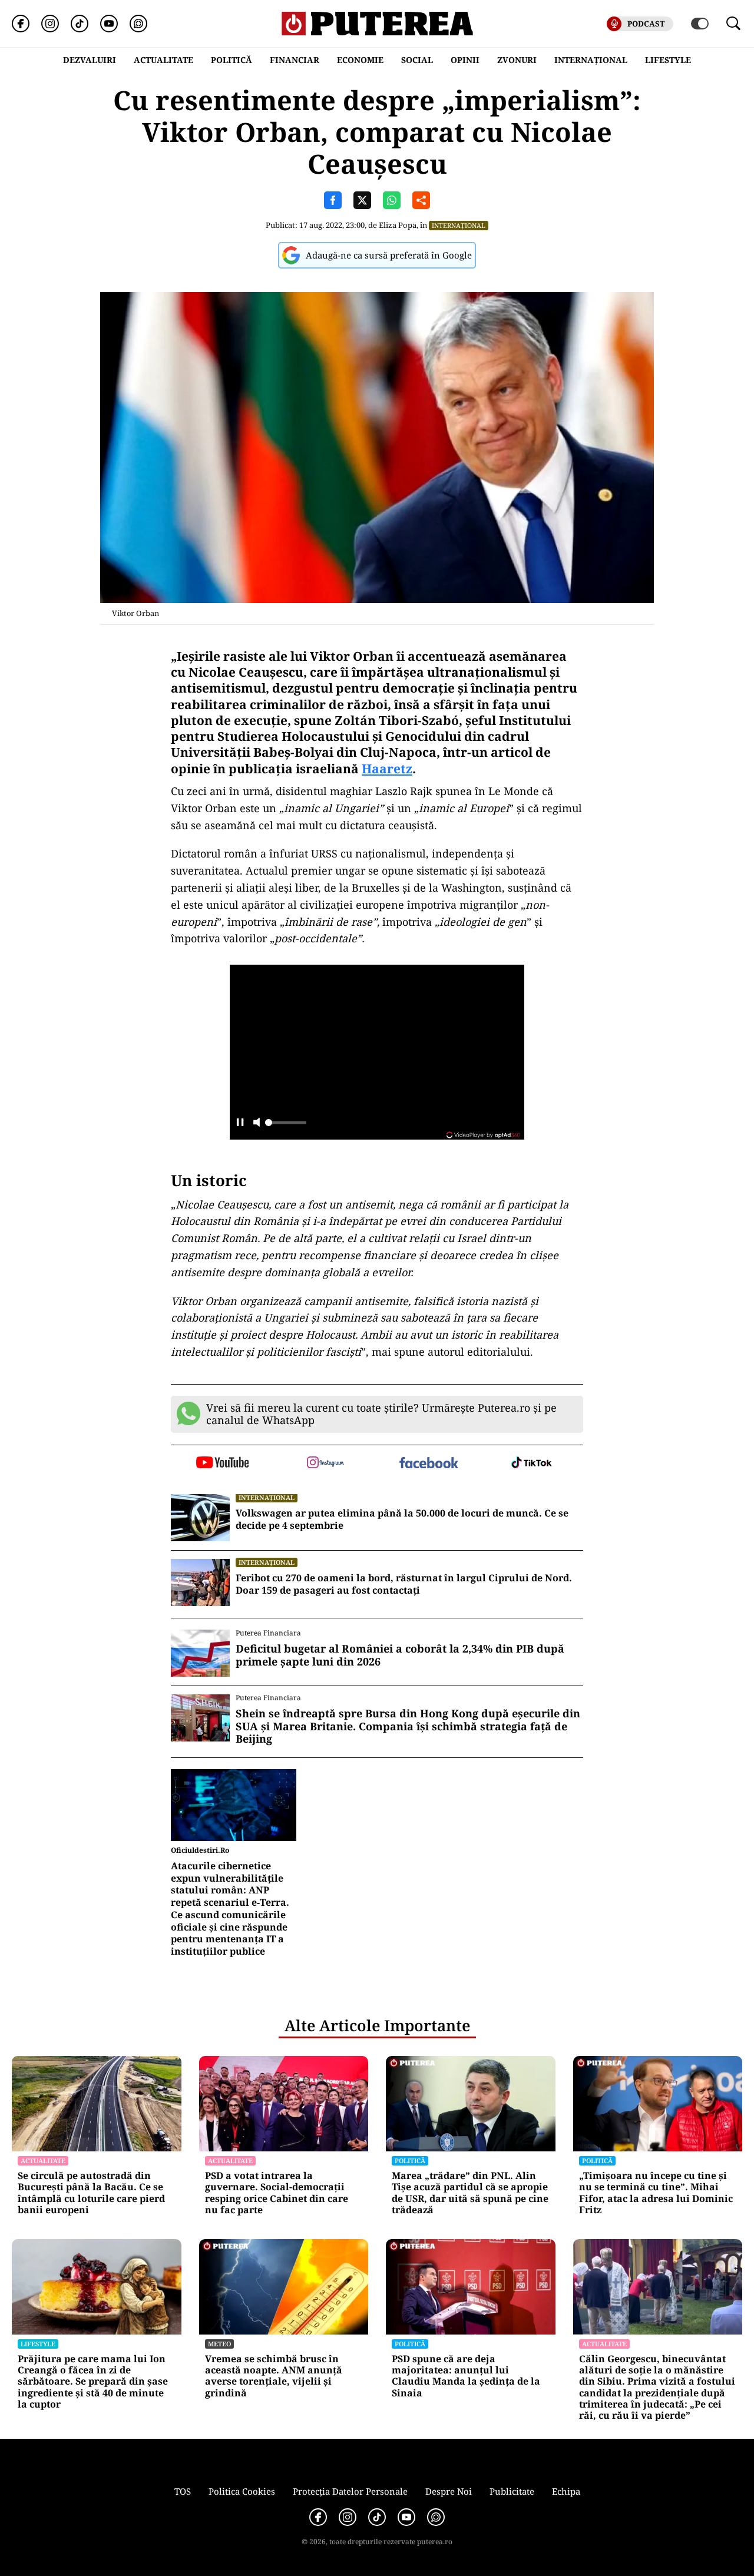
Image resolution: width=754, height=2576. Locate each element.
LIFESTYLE (668, 60)
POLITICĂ (232, 60)
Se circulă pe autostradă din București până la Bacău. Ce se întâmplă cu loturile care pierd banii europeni (91, 2193)
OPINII (465, 60)
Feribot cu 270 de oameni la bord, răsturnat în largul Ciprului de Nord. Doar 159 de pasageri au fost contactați (404, 1584)
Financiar (295, 60)
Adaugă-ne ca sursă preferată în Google (389, 255)
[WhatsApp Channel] (138, 24)
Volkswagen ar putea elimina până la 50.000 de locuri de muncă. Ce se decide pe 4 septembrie (402, 1519)
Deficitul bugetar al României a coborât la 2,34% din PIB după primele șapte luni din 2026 (400, 1655)
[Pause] (240, 1123)
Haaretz (387, 769)
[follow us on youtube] (222, 1464)
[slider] (286, 1126)
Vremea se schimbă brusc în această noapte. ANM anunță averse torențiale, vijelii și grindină (274, 2376)
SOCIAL (417, 60)
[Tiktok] (80, 24)
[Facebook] (21, 24)
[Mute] (257, 1123)
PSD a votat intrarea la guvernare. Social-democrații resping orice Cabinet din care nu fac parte (277, 2193)
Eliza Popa (398, 225)
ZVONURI (517, 60)
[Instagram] (50, 24)
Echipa (566, 2491)
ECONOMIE (360, 60)
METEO (219, 2344)
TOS (183, 2491)
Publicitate (512, 2491)
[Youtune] (109, 24)
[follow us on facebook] (429, 1464)
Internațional (459, 225)
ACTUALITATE (163, 60)
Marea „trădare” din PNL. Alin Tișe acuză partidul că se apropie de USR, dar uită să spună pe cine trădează (470, 2193)
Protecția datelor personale (350, 2491)
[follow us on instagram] (325, 1464)
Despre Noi (449, 2491)
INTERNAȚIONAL (591, 60)
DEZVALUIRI (90, 60)
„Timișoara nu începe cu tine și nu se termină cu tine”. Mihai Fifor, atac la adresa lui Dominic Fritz (656, 2193)
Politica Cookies (242, 2491)
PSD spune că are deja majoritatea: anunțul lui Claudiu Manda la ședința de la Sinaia (466, 2376)
